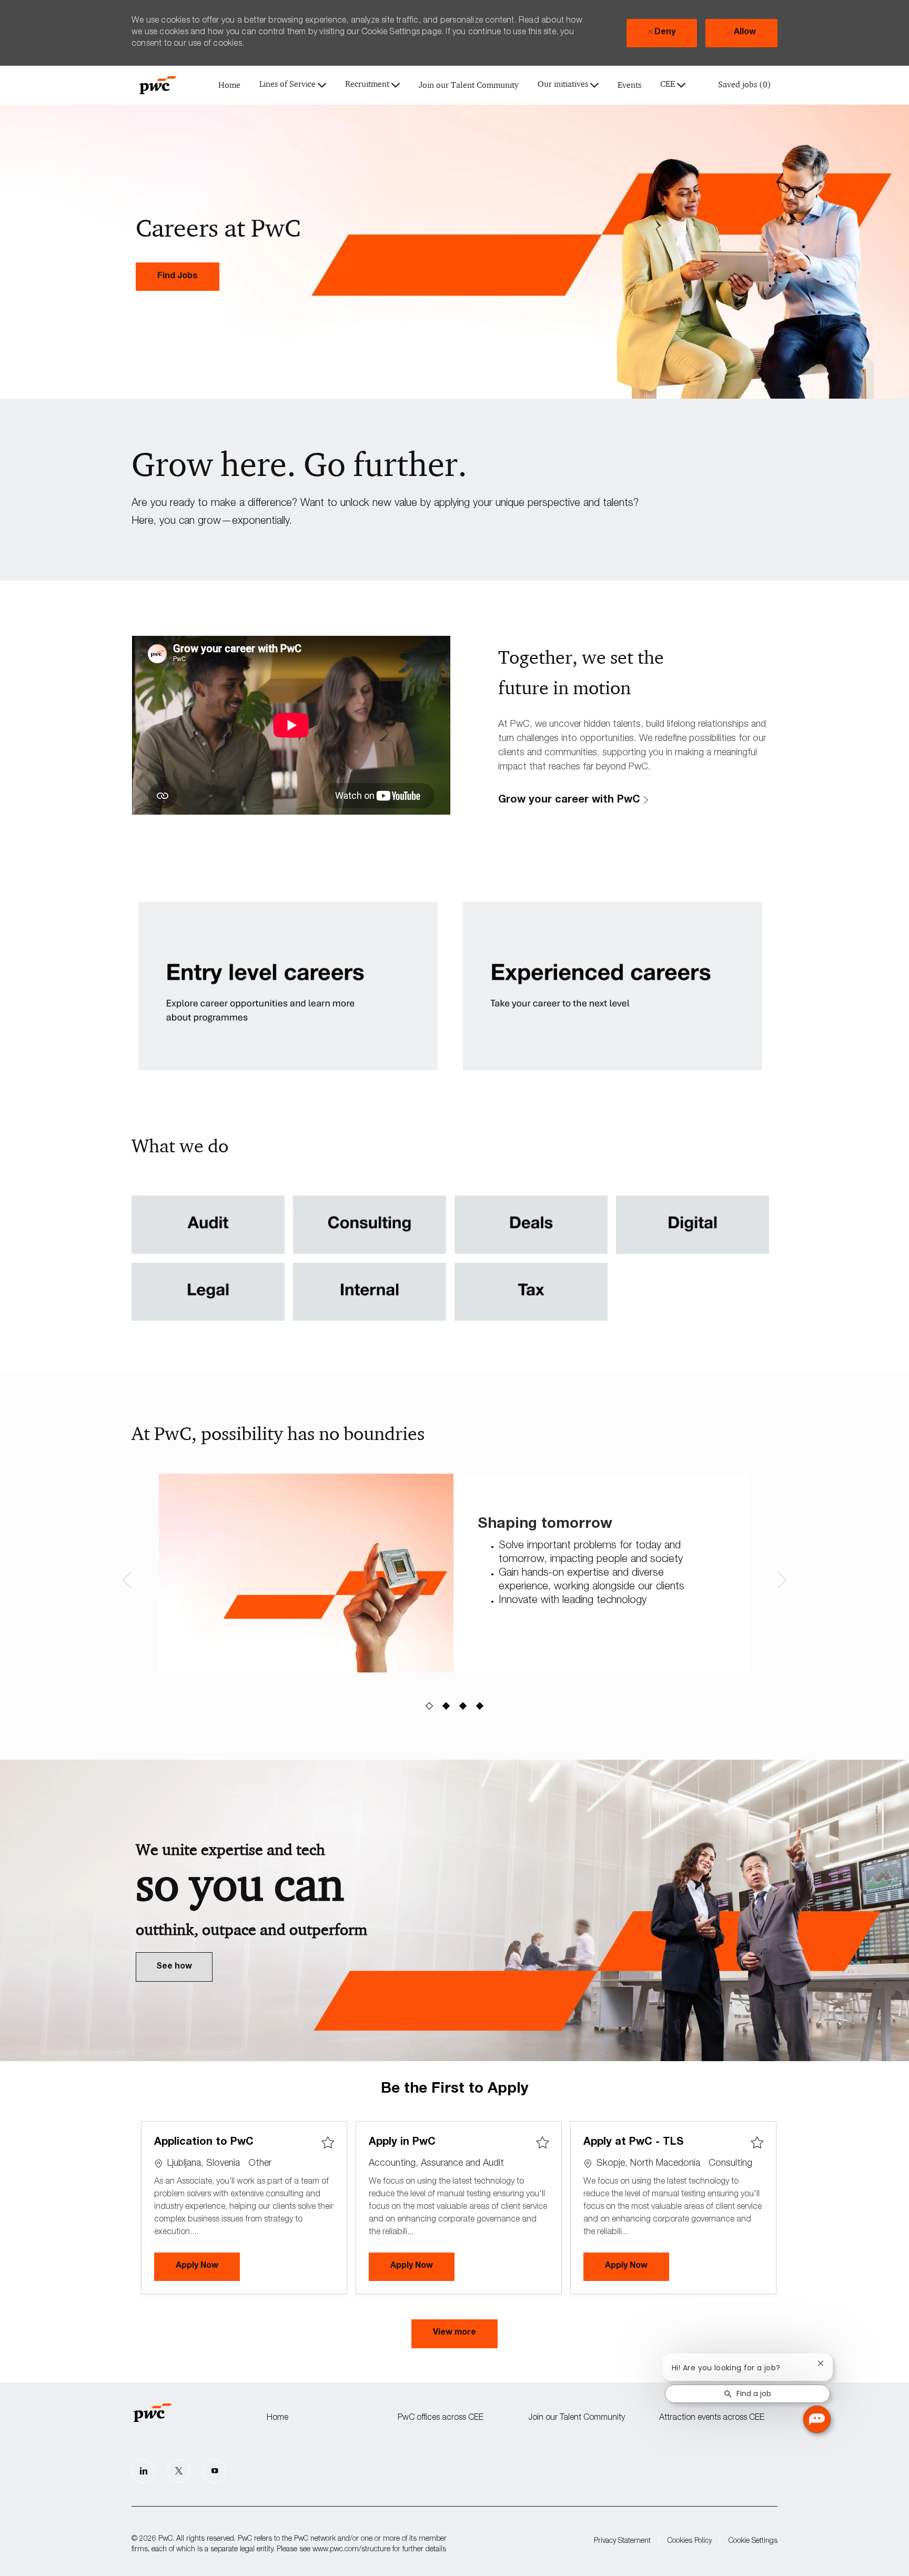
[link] (178, 277)
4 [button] (480, 1706)
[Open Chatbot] (817, 2419)
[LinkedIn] (143, 2471)
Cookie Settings (753, 2541)
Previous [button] (127, 1580)
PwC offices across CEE (441, 2418)
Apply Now (208, 2266)
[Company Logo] (158, 85)
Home (229, 85)
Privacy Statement (622, 2541)
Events (629, 85)
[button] (454, 2334)
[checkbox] (328, 2143)
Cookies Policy (690, 2541)
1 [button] (430, 1706)
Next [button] (782, 1580)
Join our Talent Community (469, 85)
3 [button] (463, 1706)
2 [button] (446, 1706)
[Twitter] (179, 2471)
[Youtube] (215, 2471)
